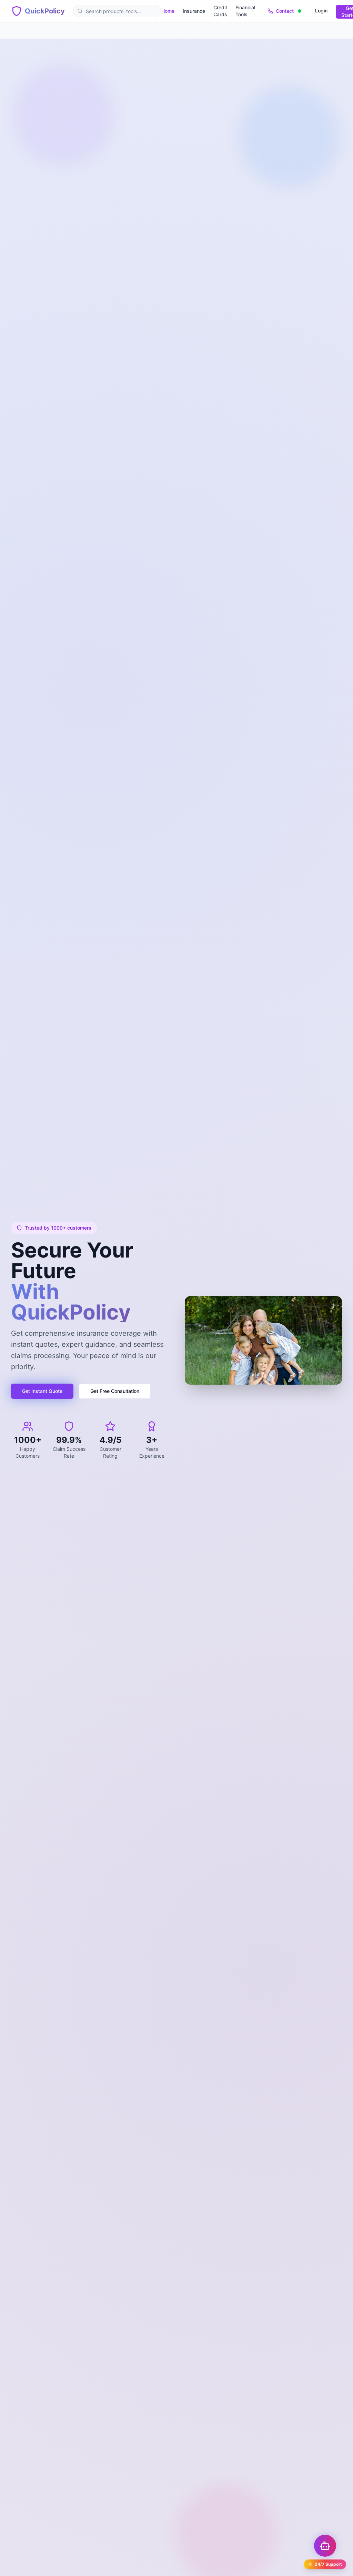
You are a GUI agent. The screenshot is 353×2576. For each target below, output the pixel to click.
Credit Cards (220, 11)
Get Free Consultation (115, 1391)
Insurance (194, 11)
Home (168, 11)
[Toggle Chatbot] (325, 2546)
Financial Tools (245, 11)
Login (321, 11)
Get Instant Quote (42, 1391)
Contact (285, 11)
